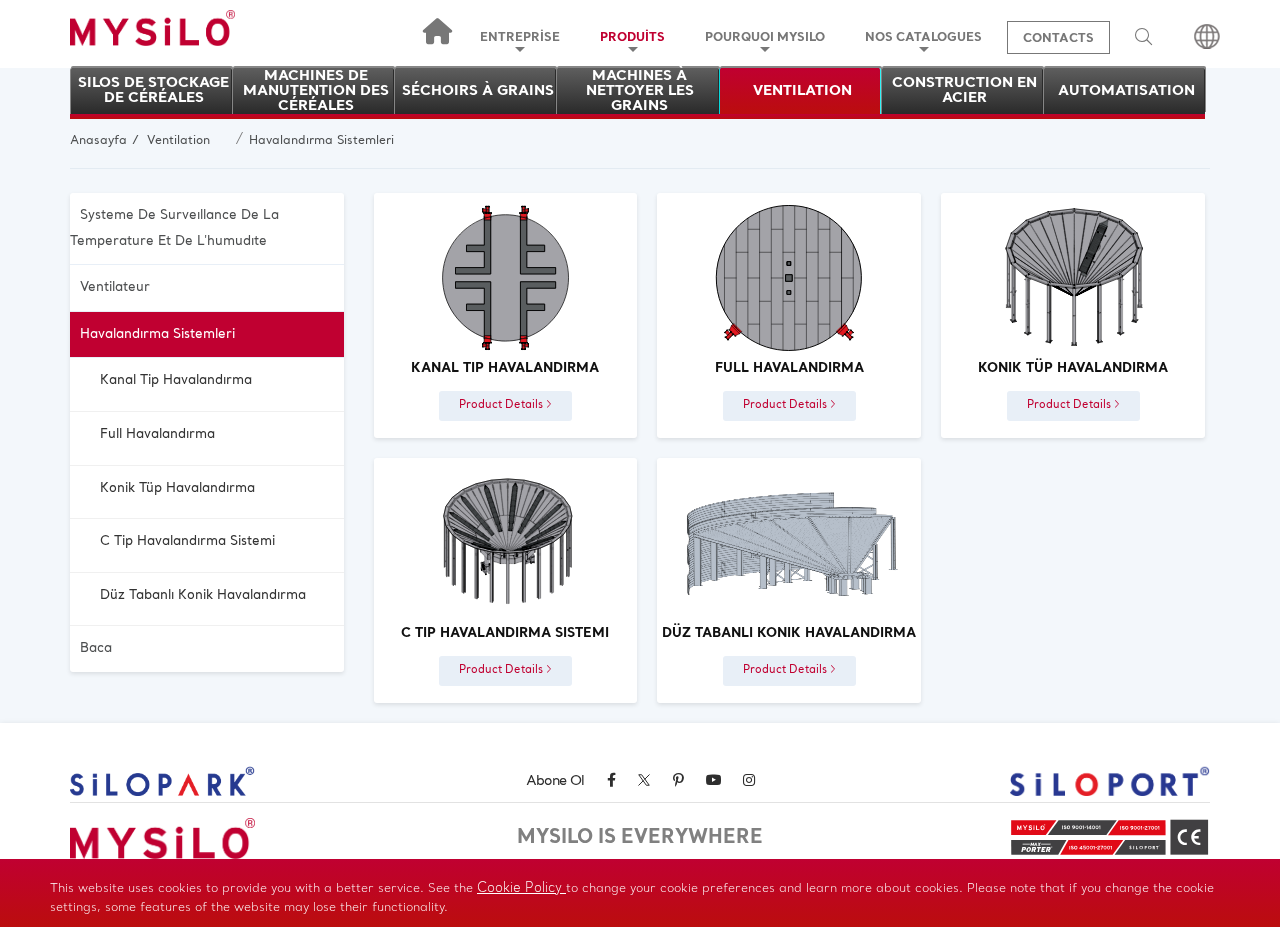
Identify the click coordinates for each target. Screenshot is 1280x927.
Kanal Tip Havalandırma (176, 380)
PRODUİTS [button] (632, 38)
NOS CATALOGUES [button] (923, 38)
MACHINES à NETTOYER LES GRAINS (640, 91)
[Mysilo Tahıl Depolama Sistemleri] (152, 42)
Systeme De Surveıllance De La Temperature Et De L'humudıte (174, 228)
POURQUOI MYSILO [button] (765, 38)
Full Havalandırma (157, 434)
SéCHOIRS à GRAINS (478, 91)
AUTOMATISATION (1126, 91)
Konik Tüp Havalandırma (177, 488)
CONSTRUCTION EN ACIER (964, 91)
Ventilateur (115, 287)
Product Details (502, 405)
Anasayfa (98, 141)
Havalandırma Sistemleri (321, 141)
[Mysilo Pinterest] (678, 781)
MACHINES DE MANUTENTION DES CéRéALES (316, 91)
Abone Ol (555, 781)
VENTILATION (802, 91)
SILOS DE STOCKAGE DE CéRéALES (153, 91)
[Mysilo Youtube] (713, 781)
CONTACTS (1058, 39)
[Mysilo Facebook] (611, 781)
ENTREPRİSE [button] (520, 38)
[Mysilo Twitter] (644, 783)
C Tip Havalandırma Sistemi (187, 541)
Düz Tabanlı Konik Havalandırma (203, 595)
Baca (96, 648)
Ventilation (178, 141)
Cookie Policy (521, 888)
